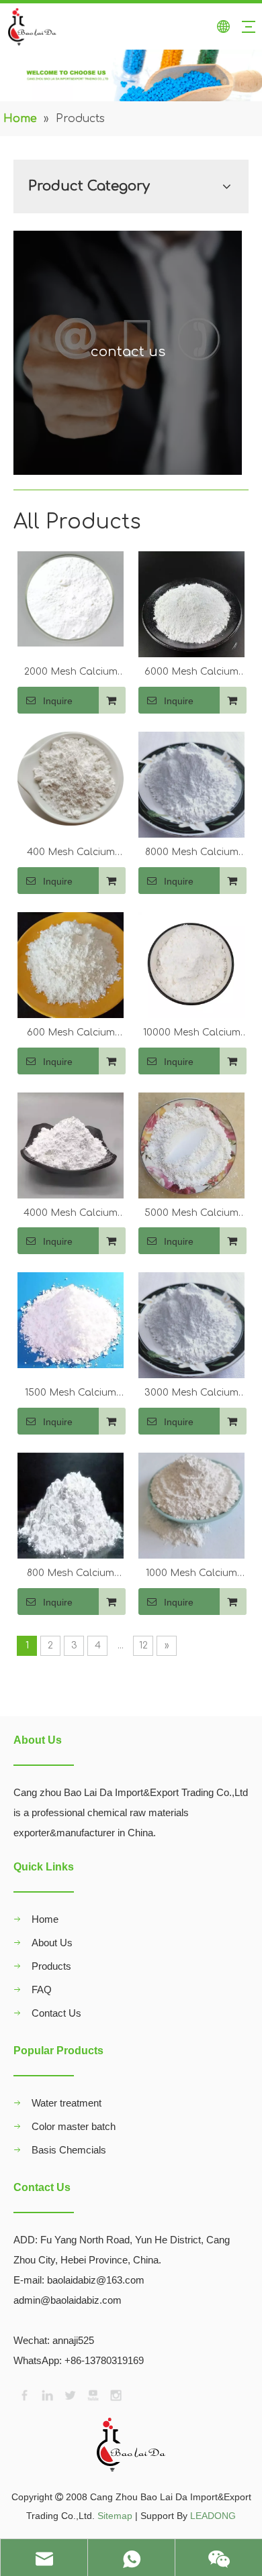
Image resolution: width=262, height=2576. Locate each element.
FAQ (42, 1990)
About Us (52, 1943)
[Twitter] (69, 2394)
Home (45, 1919)
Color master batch (74, 2126)
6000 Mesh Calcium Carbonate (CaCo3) (191, 673)
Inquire (58, 701)
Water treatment (67, 2103)
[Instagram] (115, 2394)
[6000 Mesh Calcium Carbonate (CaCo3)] (191, 604)
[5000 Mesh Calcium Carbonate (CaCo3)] (191, 1144)
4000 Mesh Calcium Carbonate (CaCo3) (71, 1215)
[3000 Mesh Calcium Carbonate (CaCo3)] (191, 1325)
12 (143, 1645)
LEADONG (213, 2516)
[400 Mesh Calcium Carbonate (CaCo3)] (71, 778)
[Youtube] (92, 2394)
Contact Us (56, 2013)
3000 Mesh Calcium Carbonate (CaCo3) (191, 1394)
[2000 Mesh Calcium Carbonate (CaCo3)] (71, 599)
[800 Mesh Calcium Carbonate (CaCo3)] (71, 1505)
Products (51, 1966)
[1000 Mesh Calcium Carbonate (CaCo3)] (191, 1505)
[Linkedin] (46, 2394)
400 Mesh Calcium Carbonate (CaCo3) (71, 854)
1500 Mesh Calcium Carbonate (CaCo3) (71, 1394)
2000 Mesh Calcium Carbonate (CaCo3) (71, 673)
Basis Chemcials (69, 2150)
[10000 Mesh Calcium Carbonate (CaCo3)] (191, 965)
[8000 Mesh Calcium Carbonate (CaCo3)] (191, 784)
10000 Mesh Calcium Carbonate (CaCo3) (192, 1034)
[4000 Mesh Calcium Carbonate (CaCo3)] (71, 1144)
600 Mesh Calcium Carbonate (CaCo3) (71, 1034)
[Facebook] (24, 2394)
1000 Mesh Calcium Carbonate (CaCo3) (191, 1575)
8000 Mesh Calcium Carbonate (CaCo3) (191, 854)
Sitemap (115, 2516)
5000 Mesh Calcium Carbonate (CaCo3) (191, 1215)
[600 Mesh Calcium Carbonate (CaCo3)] (71, 965)
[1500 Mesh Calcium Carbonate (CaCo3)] (71, 1320)
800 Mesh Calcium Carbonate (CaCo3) (71, 1575)
